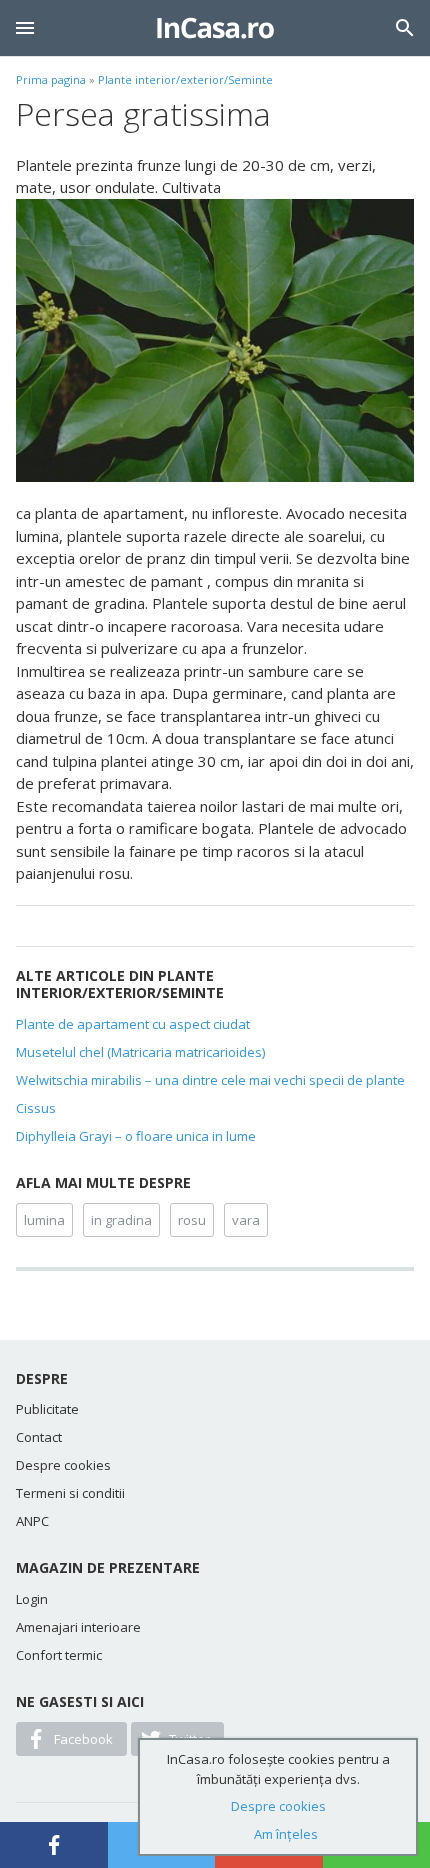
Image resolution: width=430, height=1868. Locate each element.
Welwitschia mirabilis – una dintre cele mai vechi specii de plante (210, 1080)
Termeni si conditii (70, 1493)
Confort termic (59, 1655)
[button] (25, 28)
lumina (44, 1220)
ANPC (32, 1521)
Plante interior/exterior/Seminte (185, 79)
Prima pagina (51, 79)
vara (246, 1220)
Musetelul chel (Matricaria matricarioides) (140, 1052)
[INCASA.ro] (215, 28)
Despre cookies (63, 1465)
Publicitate (47, 1409)
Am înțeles (286, 1834)
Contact (39, 1437)
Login (32, 1599)
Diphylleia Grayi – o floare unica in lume (136, 1136)
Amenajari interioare (78, 1627)
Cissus (36, 1108)
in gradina (121, 1220)
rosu (192, 1220)
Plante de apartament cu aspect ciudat (133, 1024)
